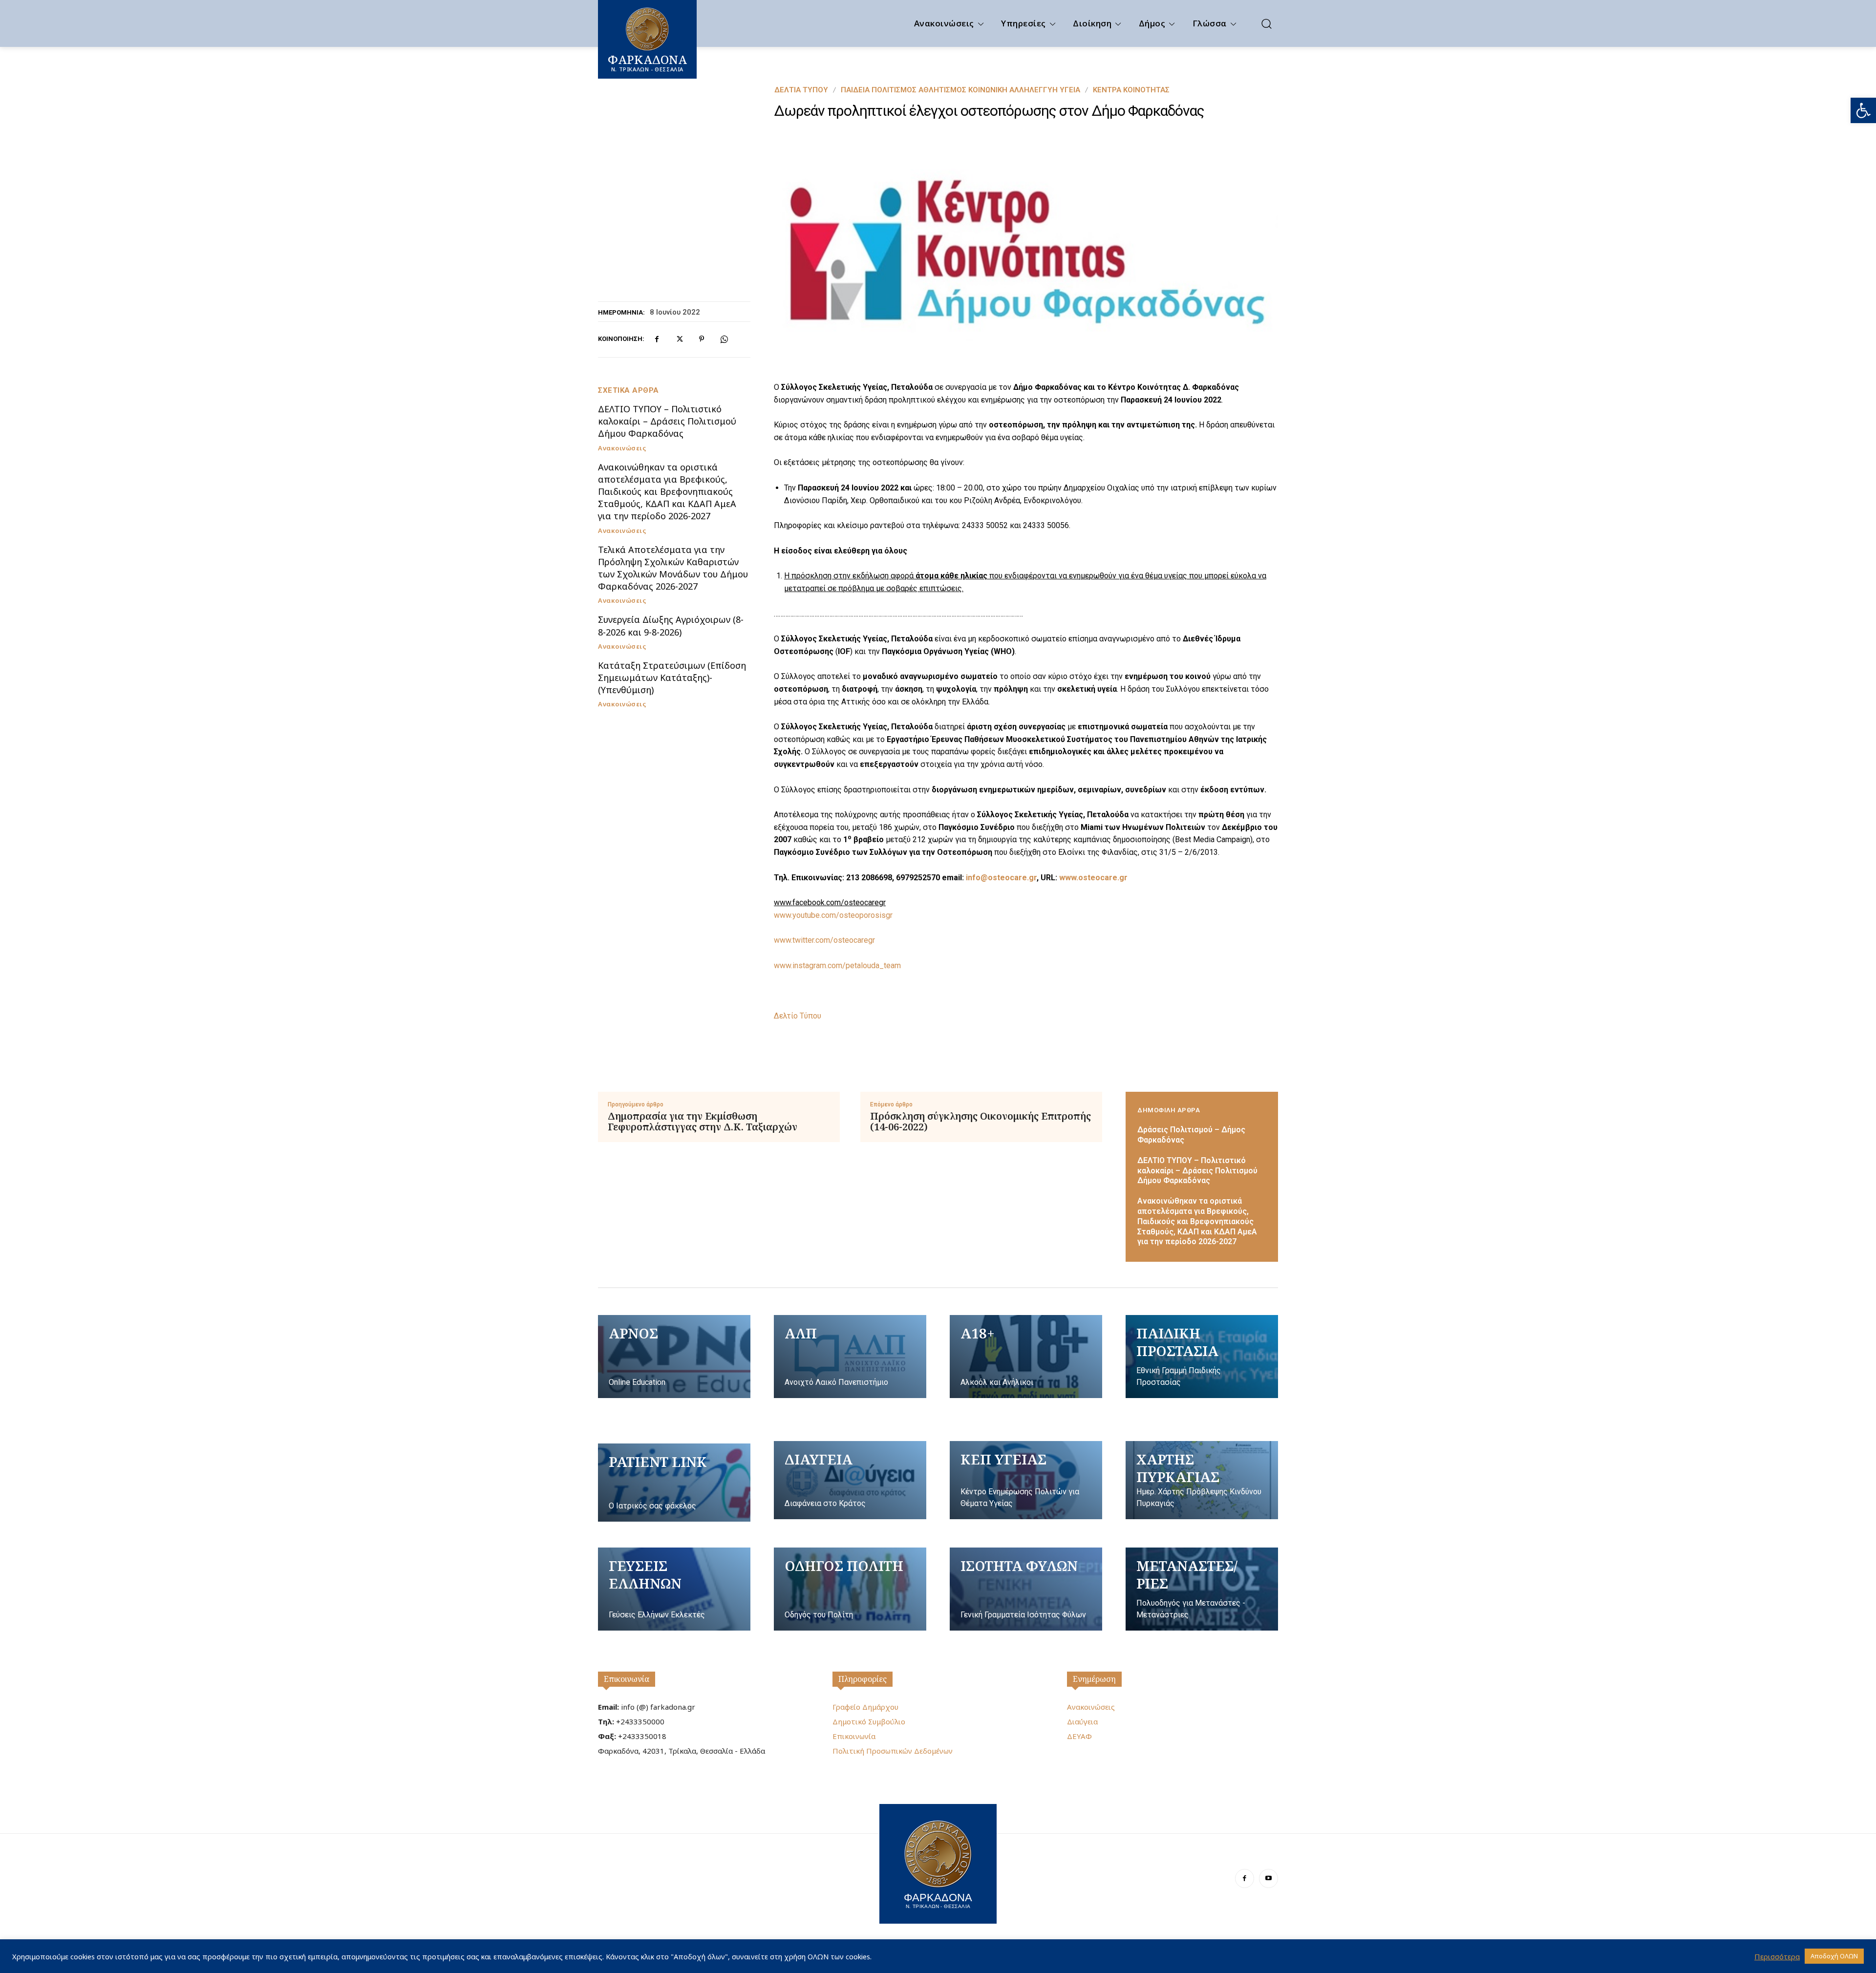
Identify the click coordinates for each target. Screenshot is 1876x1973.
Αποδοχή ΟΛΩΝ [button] (1834, 1956)
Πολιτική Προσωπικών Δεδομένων (893, 1751)
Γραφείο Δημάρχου (865, 1707)
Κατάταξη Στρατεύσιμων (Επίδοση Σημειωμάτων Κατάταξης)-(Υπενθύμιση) (672, 678)
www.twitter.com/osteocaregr (824, 940)
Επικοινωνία (627, 1679)
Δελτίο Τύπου (798, 1016)
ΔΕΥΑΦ (1079, 1736)
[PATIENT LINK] (674, 1483)
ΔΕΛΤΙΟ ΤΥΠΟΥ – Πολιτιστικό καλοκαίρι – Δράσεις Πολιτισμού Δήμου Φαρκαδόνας (667, 421)
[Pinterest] (702, 339)
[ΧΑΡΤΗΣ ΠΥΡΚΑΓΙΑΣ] (1202, 1480)
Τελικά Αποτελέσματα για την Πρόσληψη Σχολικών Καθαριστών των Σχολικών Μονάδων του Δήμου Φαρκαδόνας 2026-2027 (673, 568)
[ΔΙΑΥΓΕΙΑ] (850, 1480)
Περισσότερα (1777, 1956)
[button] (1863, 110)
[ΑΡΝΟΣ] (674, 1357)
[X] (679, 339)
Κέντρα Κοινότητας (1131, 90)
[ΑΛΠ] (850, 1357)
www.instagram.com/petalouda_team (837, 965)
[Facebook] (657, 339)
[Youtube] (1268, 1878)
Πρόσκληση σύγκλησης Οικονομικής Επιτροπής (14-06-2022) (981, 1122)
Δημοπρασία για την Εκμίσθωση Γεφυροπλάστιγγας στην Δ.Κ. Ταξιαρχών (703, 1122)
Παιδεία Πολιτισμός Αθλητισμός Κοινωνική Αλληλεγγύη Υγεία (960, 90)
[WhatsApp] (724, 339)
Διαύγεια (1082, 1721)
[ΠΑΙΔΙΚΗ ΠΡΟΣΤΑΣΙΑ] (1202, 1357)
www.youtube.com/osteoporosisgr (833, 915)
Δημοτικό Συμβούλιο (869, 1721)
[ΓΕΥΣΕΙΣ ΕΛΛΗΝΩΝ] (674, 1589)
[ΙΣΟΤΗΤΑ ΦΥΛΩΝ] (1026, 1589)
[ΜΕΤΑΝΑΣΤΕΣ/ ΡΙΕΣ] (1202, 1589)
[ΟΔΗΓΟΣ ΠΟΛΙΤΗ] (850, 1589)
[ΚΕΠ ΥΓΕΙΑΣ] (1026, 1480)
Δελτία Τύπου (801, 90)
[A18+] (1026, 1357)
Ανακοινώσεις (622, 448)
